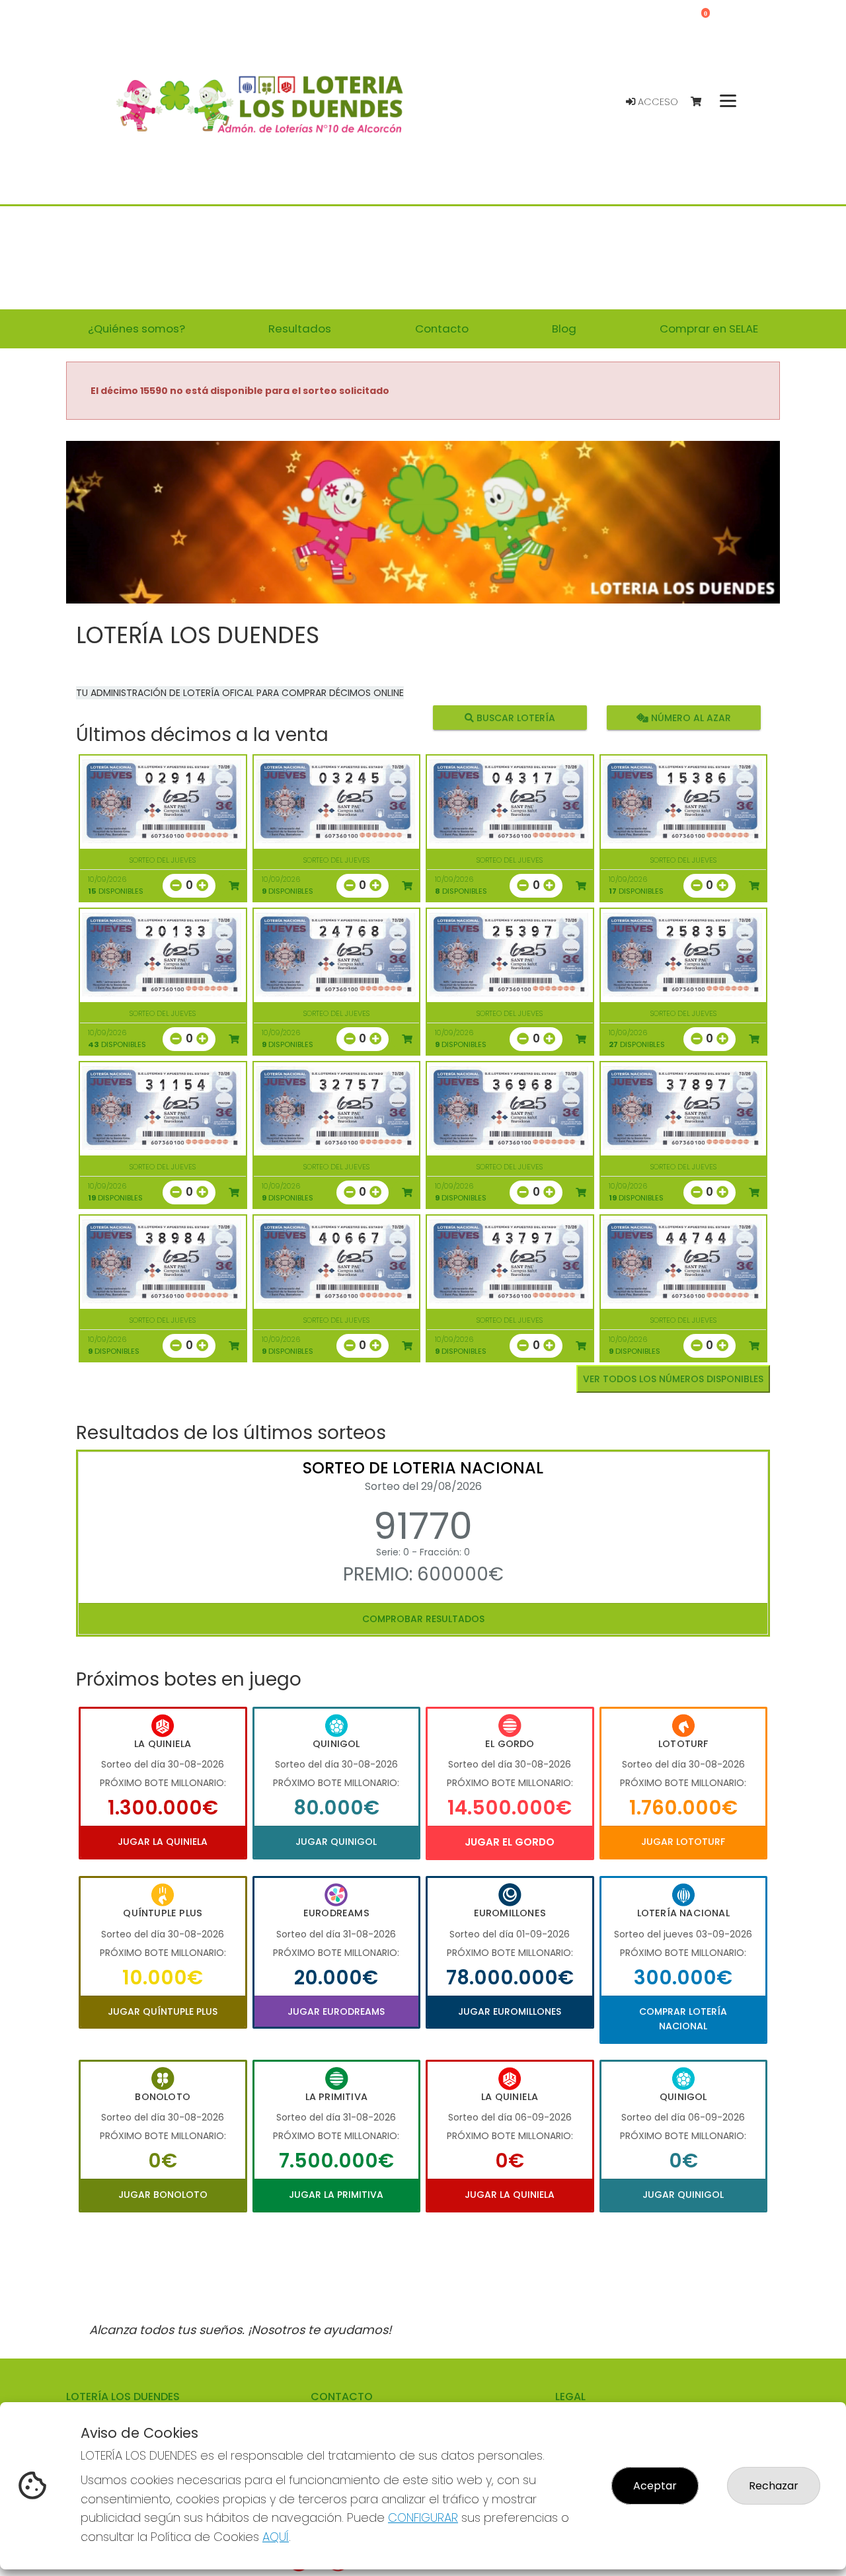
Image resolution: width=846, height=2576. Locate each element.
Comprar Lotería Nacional (683, 2019)
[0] (702, 102)
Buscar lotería (515, 717)
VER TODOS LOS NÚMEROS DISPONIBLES (673, 1379)
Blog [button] (564, 329)
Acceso (657, 102)
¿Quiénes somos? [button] (136, 329)
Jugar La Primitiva (336, 2195)
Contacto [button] (442, 329)
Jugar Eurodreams (336, 2011)
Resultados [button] (300, 329)
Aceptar (655, 2486)
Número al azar (689, 717)
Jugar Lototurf (683, 1842)
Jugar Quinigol (336, 1842)
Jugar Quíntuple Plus (163, 2011)
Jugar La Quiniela (163, 1842)
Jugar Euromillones (510, 2011)
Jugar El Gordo (510, 1842)
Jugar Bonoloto (163, 2195)
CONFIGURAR (423, 2517)
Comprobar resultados (423, 1619)
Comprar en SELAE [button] (709, 329)
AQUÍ (276, 2537)
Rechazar (774, 2486)
